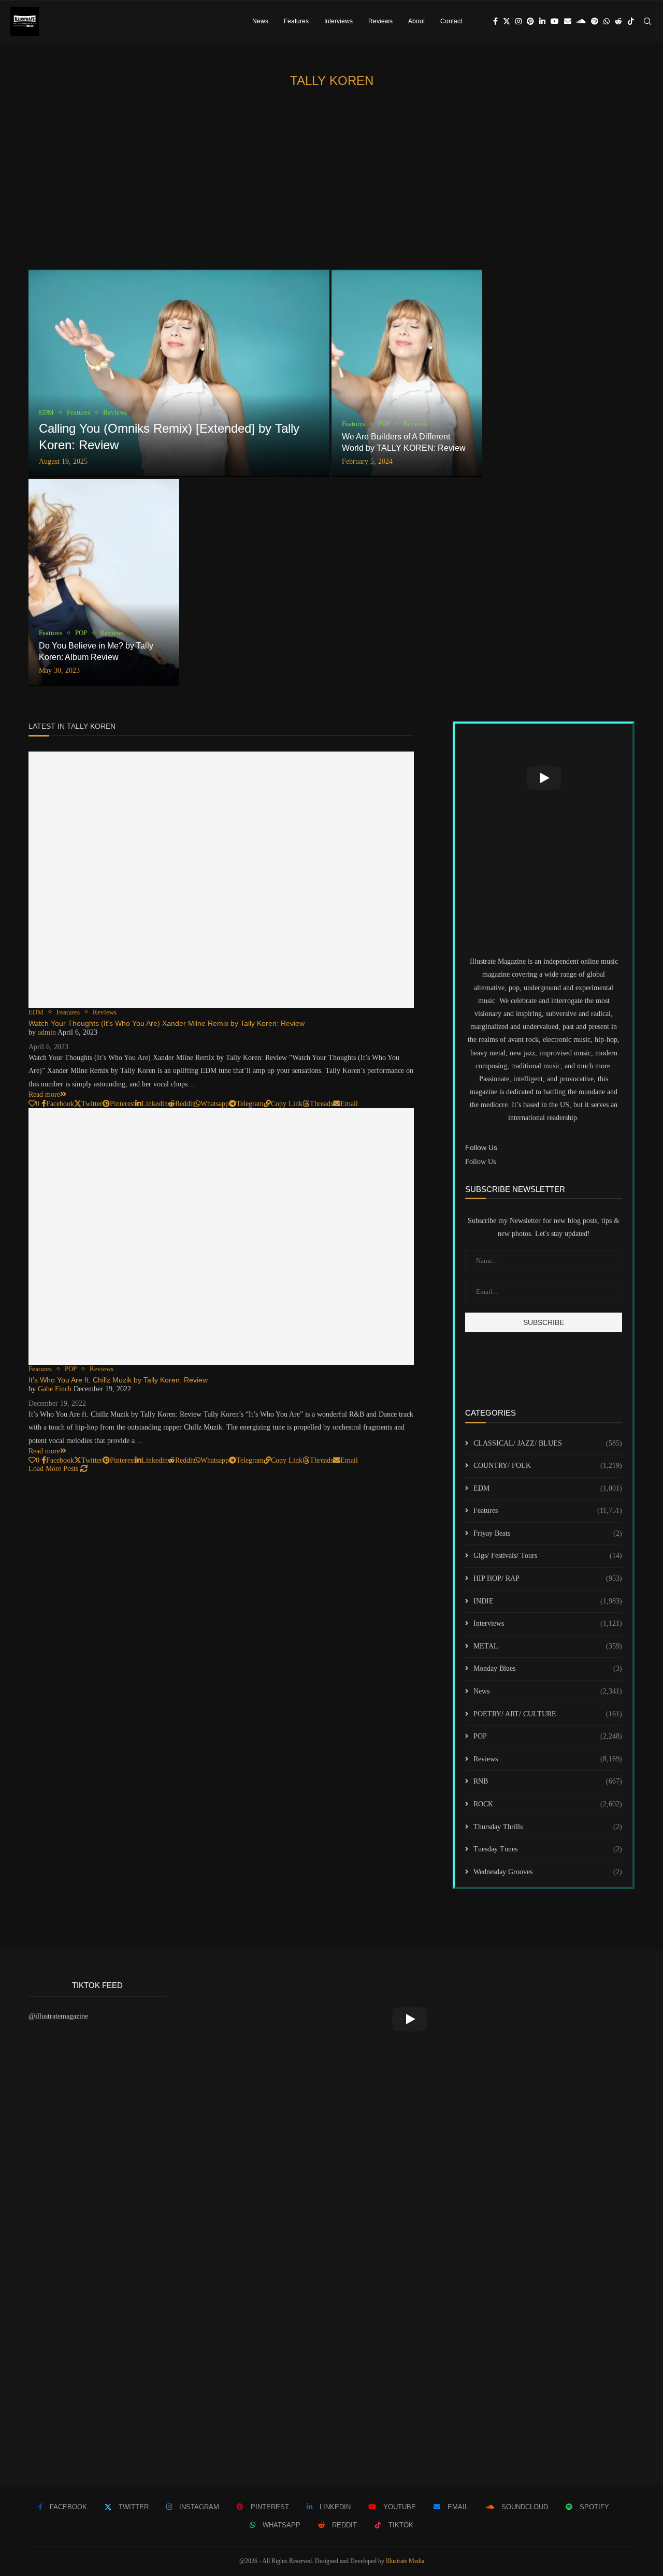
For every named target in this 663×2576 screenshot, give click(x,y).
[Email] (568, 21)
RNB (548, 1781)
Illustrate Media (405, 2561)
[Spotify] (595, 21)
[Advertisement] (331, 182)
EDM (548, 1488)
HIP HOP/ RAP (548, 1578)
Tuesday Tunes (548, 1849)
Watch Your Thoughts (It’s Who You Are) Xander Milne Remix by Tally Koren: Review (167, 1023)
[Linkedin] (542, 21)
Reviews (380, 21)
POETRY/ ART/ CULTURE (548, 1714)
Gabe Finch (55, 1389)
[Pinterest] (530, 21)
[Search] (647, 21)
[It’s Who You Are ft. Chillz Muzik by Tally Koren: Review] (221, 1237)
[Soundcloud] (581, 21)
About (416, 21)
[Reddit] (618, 21)
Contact (451, 21)
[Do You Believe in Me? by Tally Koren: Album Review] (104, 582)
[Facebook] (495, 21)
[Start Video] (544, 778)
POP (548, 1736)
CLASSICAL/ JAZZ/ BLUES (548, 1443)
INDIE (548, 1601)
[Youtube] (555, 21)
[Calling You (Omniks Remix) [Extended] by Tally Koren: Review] (179, 373)
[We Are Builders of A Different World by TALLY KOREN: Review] (407, 373)
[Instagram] (518, 21)
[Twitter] (507, 21)
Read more (44, 1094)
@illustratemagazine (58, 2016)
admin (47, 1032)
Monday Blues (548, 1668)
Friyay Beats (548, 1533)
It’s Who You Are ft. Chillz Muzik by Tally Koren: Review (118, 1380)
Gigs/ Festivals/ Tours (548, 1556)
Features (296, 21)
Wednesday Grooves (548, 1872)
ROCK (548, 1804)
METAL (548, 1646)
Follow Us (480, 1162)
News (260, 21)
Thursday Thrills (548, 1827)
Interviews (338, 21)
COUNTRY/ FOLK (548, 1466)
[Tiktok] (631, 21)
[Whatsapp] (607, 21)
